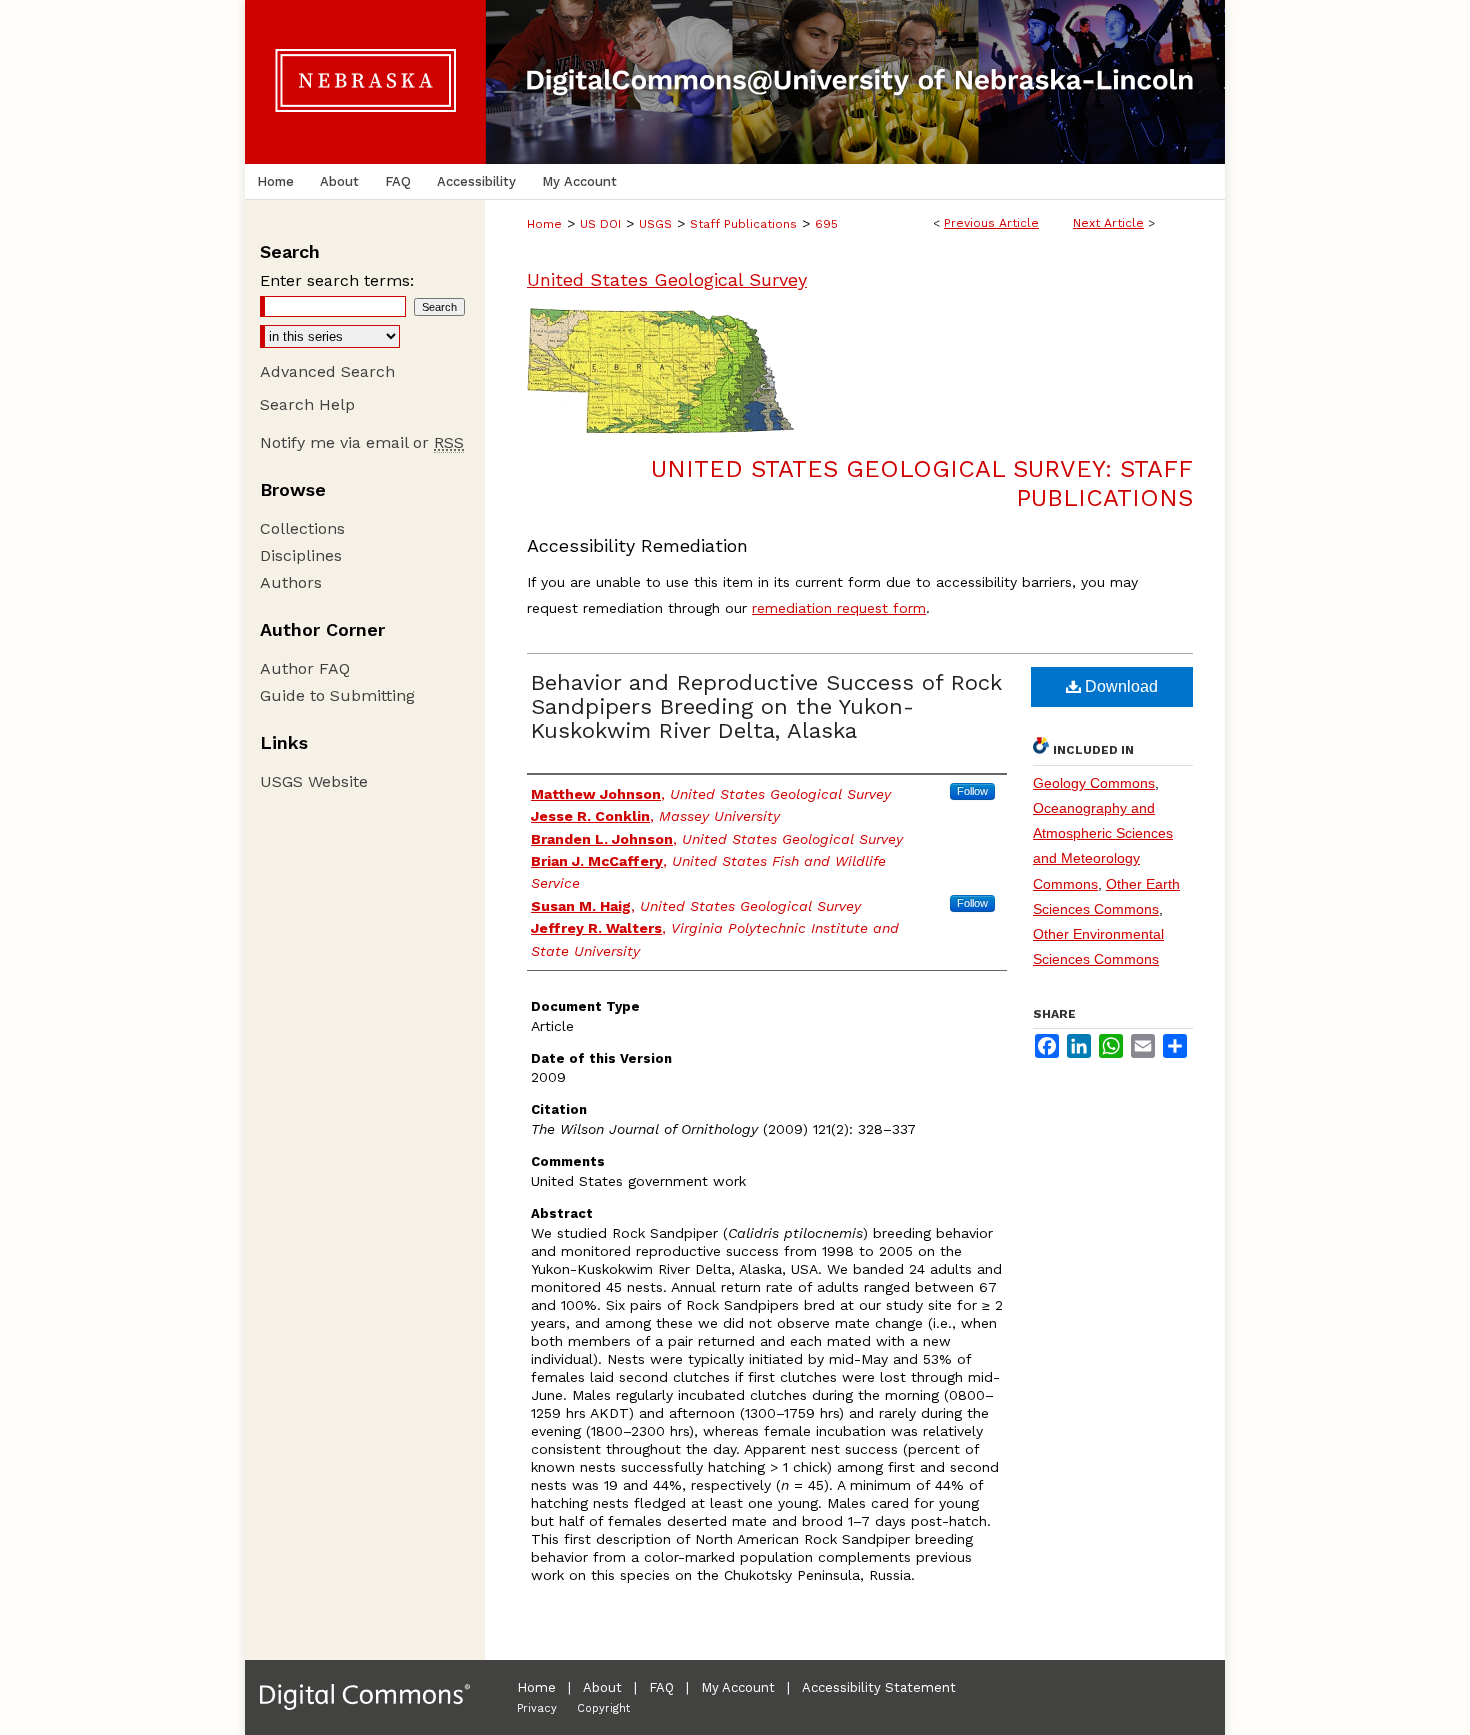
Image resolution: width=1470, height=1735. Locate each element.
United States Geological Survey (667, 279)
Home (544, 224)
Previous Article (991, 223)
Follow (972, 791)
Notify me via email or (362, 442)
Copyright (603, 1708)
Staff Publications (743, 224)
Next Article (1108, 223)
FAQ (661, 1687)
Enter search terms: (337, 280)
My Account (738, 1687)
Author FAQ (305, 668)
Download (1119, 686)
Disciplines (301, 555)
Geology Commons (1094, 783)
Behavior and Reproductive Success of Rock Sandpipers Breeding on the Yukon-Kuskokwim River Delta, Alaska (766, 706)
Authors (291, 582)
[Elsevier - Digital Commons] (365, 1697)
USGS (655, 224)
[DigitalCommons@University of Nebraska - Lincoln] (735, 82)
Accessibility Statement (879, 1687)
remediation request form (839, 608)
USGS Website (314, 781)
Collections (302, 528)
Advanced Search (327, 371)
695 (826, 224)
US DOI (600, 224)
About (602, 1687)
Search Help (307, 404)
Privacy (537, 1708)
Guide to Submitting (337, 695)
